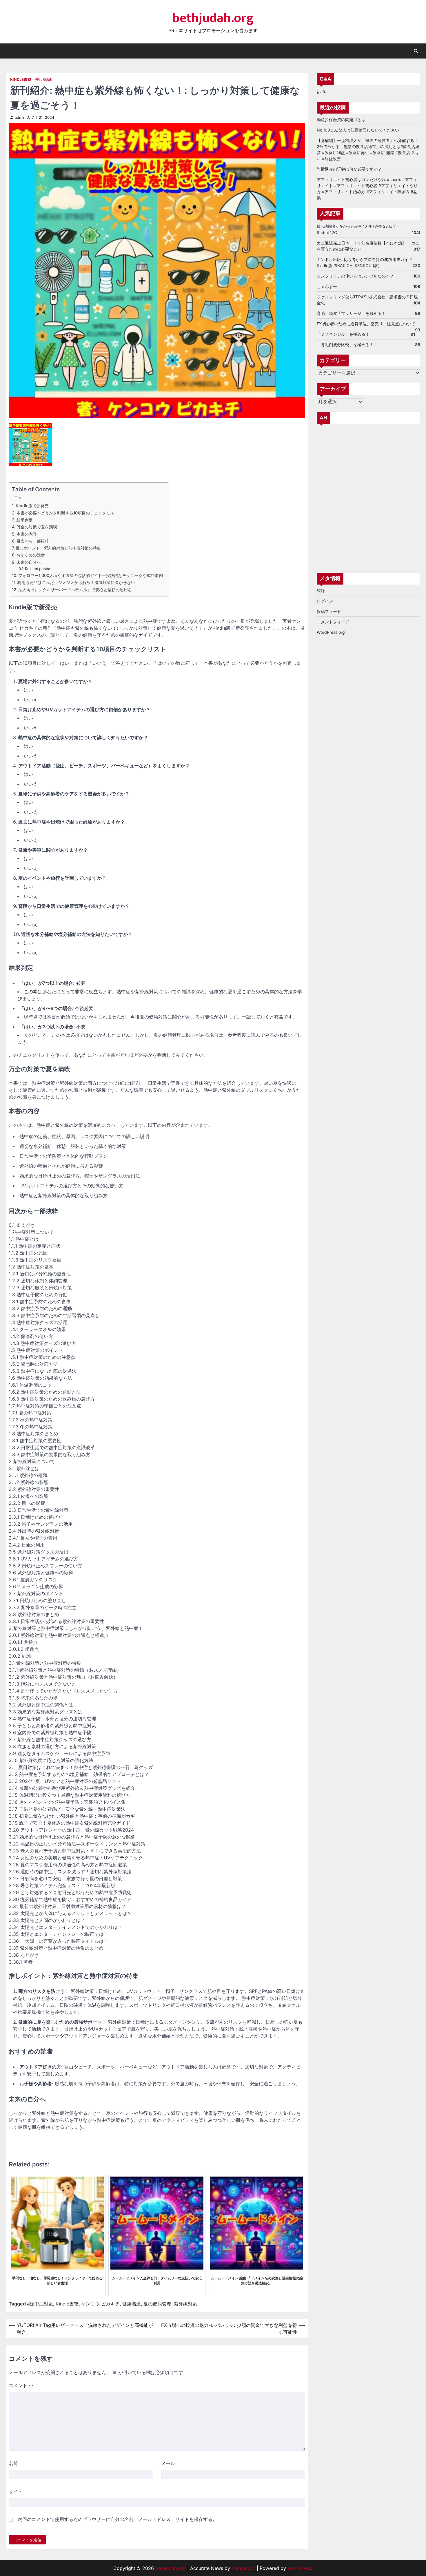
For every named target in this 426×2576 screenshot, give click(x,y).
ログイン (325, 601)
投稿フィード (329, 612)
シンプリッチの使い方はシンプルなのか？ (355, 276)
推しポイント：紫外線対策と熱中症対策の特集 (58, 548)
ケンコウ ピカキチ (100, 2304)
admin (20, 117)
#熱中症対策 (40, 2304)
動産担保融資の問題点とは (341, 119)
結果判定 (25, 520)
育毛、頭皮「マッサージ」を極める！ (351, 313)
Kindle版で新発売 (32, 506)
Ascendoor (243, 2568)
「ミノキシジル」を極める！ (343, 334)
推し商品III (44, 80)
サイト (16, 2491)
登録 (321, 591)
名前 (13, 2463)
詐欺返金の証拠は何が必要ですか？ (349, 169)
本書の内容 (27, 534)
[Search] (416, 51)
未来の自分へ (29, 562)
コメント (21, 2385)
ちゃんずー (327, 286)
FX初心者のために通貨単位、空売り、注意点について (366, 324)
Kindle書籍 (21, 80)
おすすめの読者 (31, 555)
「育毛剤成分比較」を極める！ (345, 345)
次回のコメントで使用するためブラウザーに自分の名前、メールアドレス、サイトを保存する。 (117, 2519)
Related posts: (38, 569)
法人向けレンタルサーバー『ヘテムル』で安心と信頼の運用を (75, 590)
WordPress (299, 2568)
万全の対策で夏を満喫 (37, 527)
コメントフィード (333, 622)
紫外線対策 (185, 2304)
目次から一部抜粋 (33, 541)
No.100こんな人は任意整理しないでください (358, 130)
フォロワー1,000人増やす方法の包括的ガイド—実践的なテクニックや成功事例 (91, 575)
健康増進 (132, 2304)
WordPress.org (331, 632)
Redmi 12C (327, 232)
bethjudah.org (213, 18)
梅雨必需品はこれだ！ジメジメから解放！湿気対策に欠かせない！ (78, 582)
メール (168, 2463)
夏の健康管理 (157, 2304)
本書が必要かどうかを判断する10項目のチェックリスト (67, 513)
